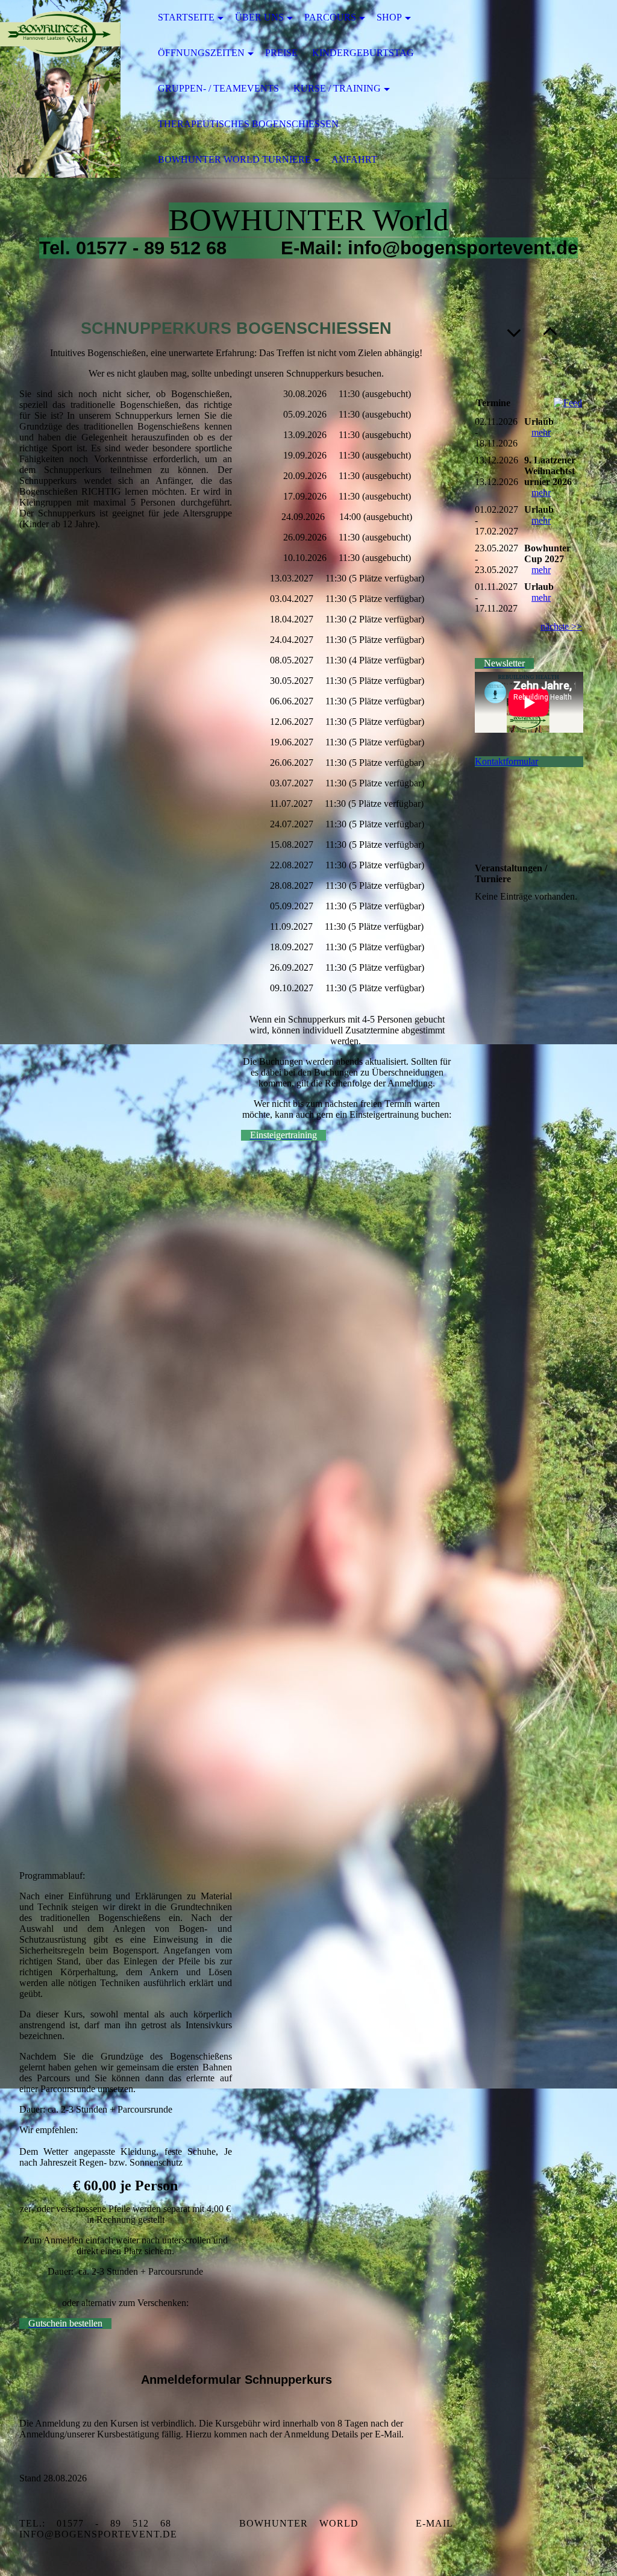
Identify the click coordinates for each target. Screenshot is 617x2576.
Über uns (259, 17)
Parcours (330, 17)
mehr (541, 432)
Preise (281, 53)
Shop (389, 17)
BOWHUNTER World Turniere (234, 159)
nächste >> (561, 626)
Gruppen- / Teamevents (218, 88)
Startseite (186, 17)
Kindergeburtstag (363, 53)
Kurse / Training (337, 88)
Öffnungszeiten (201, 53)
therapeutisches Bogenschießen (248, 124)
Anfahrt (354, 159)
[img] (60, 89)
